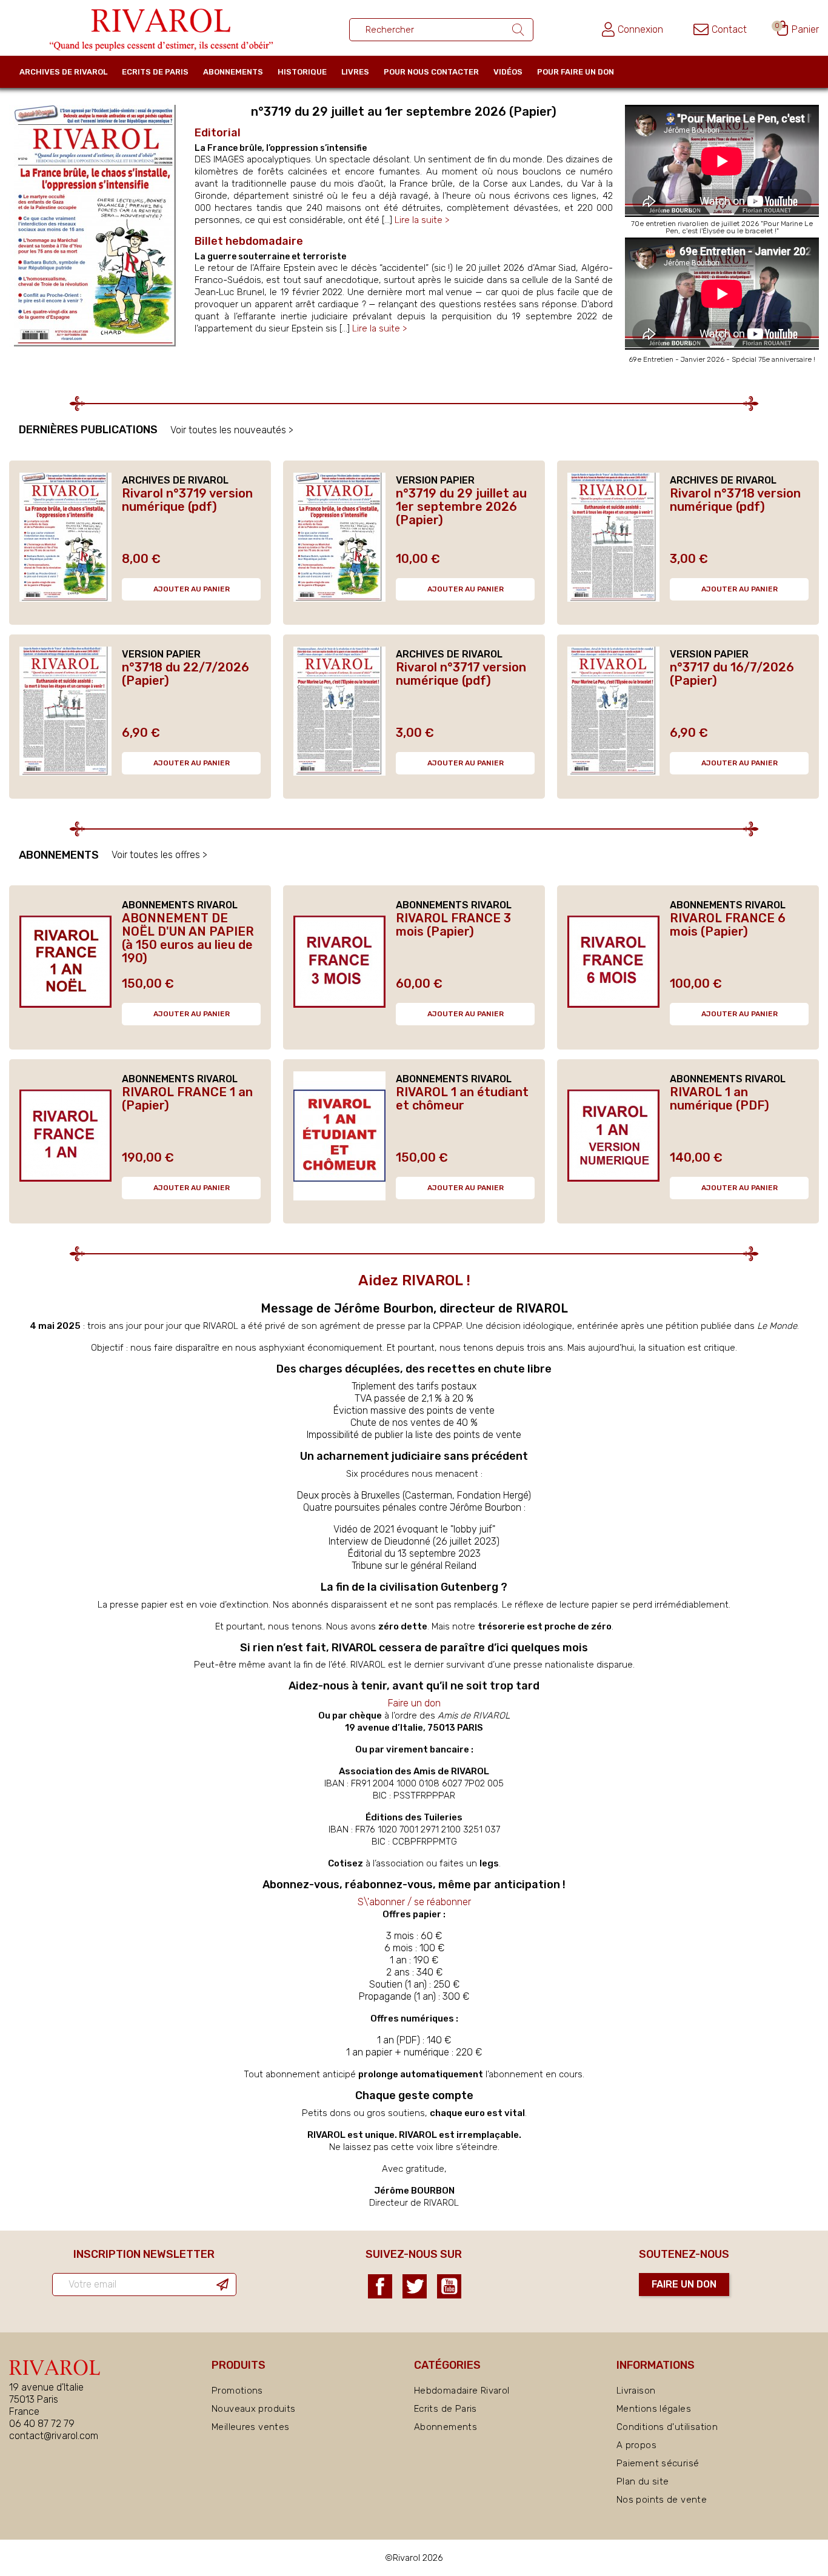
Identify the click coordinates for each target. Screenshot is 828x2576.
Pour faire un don (576, 72)
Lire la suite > (422, 220)
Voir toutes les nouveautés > (232, 430)
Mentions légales (654, 2409)
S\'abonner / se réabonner (414, 1902)
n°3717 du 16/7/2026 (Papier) (732, 674)
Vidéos (508, 72)
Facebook (380, 2286)
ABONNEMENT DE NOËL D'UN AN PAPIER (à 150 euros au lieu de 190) (188, 938)
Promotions (237, 2391)
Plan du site (643, 2481)
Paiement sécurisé (658, 2463)
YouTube (449, 2286)
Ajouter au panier (192, 589)
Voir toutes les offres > (159, 855)
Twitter (415, 2286)
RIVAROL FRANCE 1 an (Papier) (187, 1099)
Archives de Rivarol (63, 72)
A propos (636, 2445)
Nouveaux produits (253, 2409)
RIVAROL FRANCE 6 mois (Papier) (728, 925)
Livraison (636, 2391)
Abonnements (233, 72)
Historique (302, 72)
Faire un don (414, 1703)
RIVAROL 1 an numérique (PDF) (719, 1099)
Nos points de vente (662, 2500)
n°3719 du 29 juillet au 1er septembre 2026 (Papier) (461, 507)
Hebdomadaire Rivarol (462, 2391)
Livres (355, 72)
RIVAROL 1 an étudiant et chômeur (462, 1099)
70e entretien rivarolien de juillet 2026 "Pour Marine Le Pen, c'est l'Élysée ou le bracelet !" (722, 227)
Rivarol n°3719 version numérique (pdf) (187, 500)
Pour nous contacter (431, 72)
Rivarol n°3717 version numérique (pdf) (461, 674)
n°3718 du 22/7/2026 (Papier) (185, 674)
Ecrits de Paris (155, 72)
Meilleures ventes (250, 2427)
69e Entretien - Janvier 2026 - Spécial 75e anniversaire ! (722, 359)
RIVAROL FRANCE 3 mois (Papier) (453, 925)
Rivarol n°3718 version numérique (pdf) (735, 500)
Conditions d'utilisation (667, 2427)
